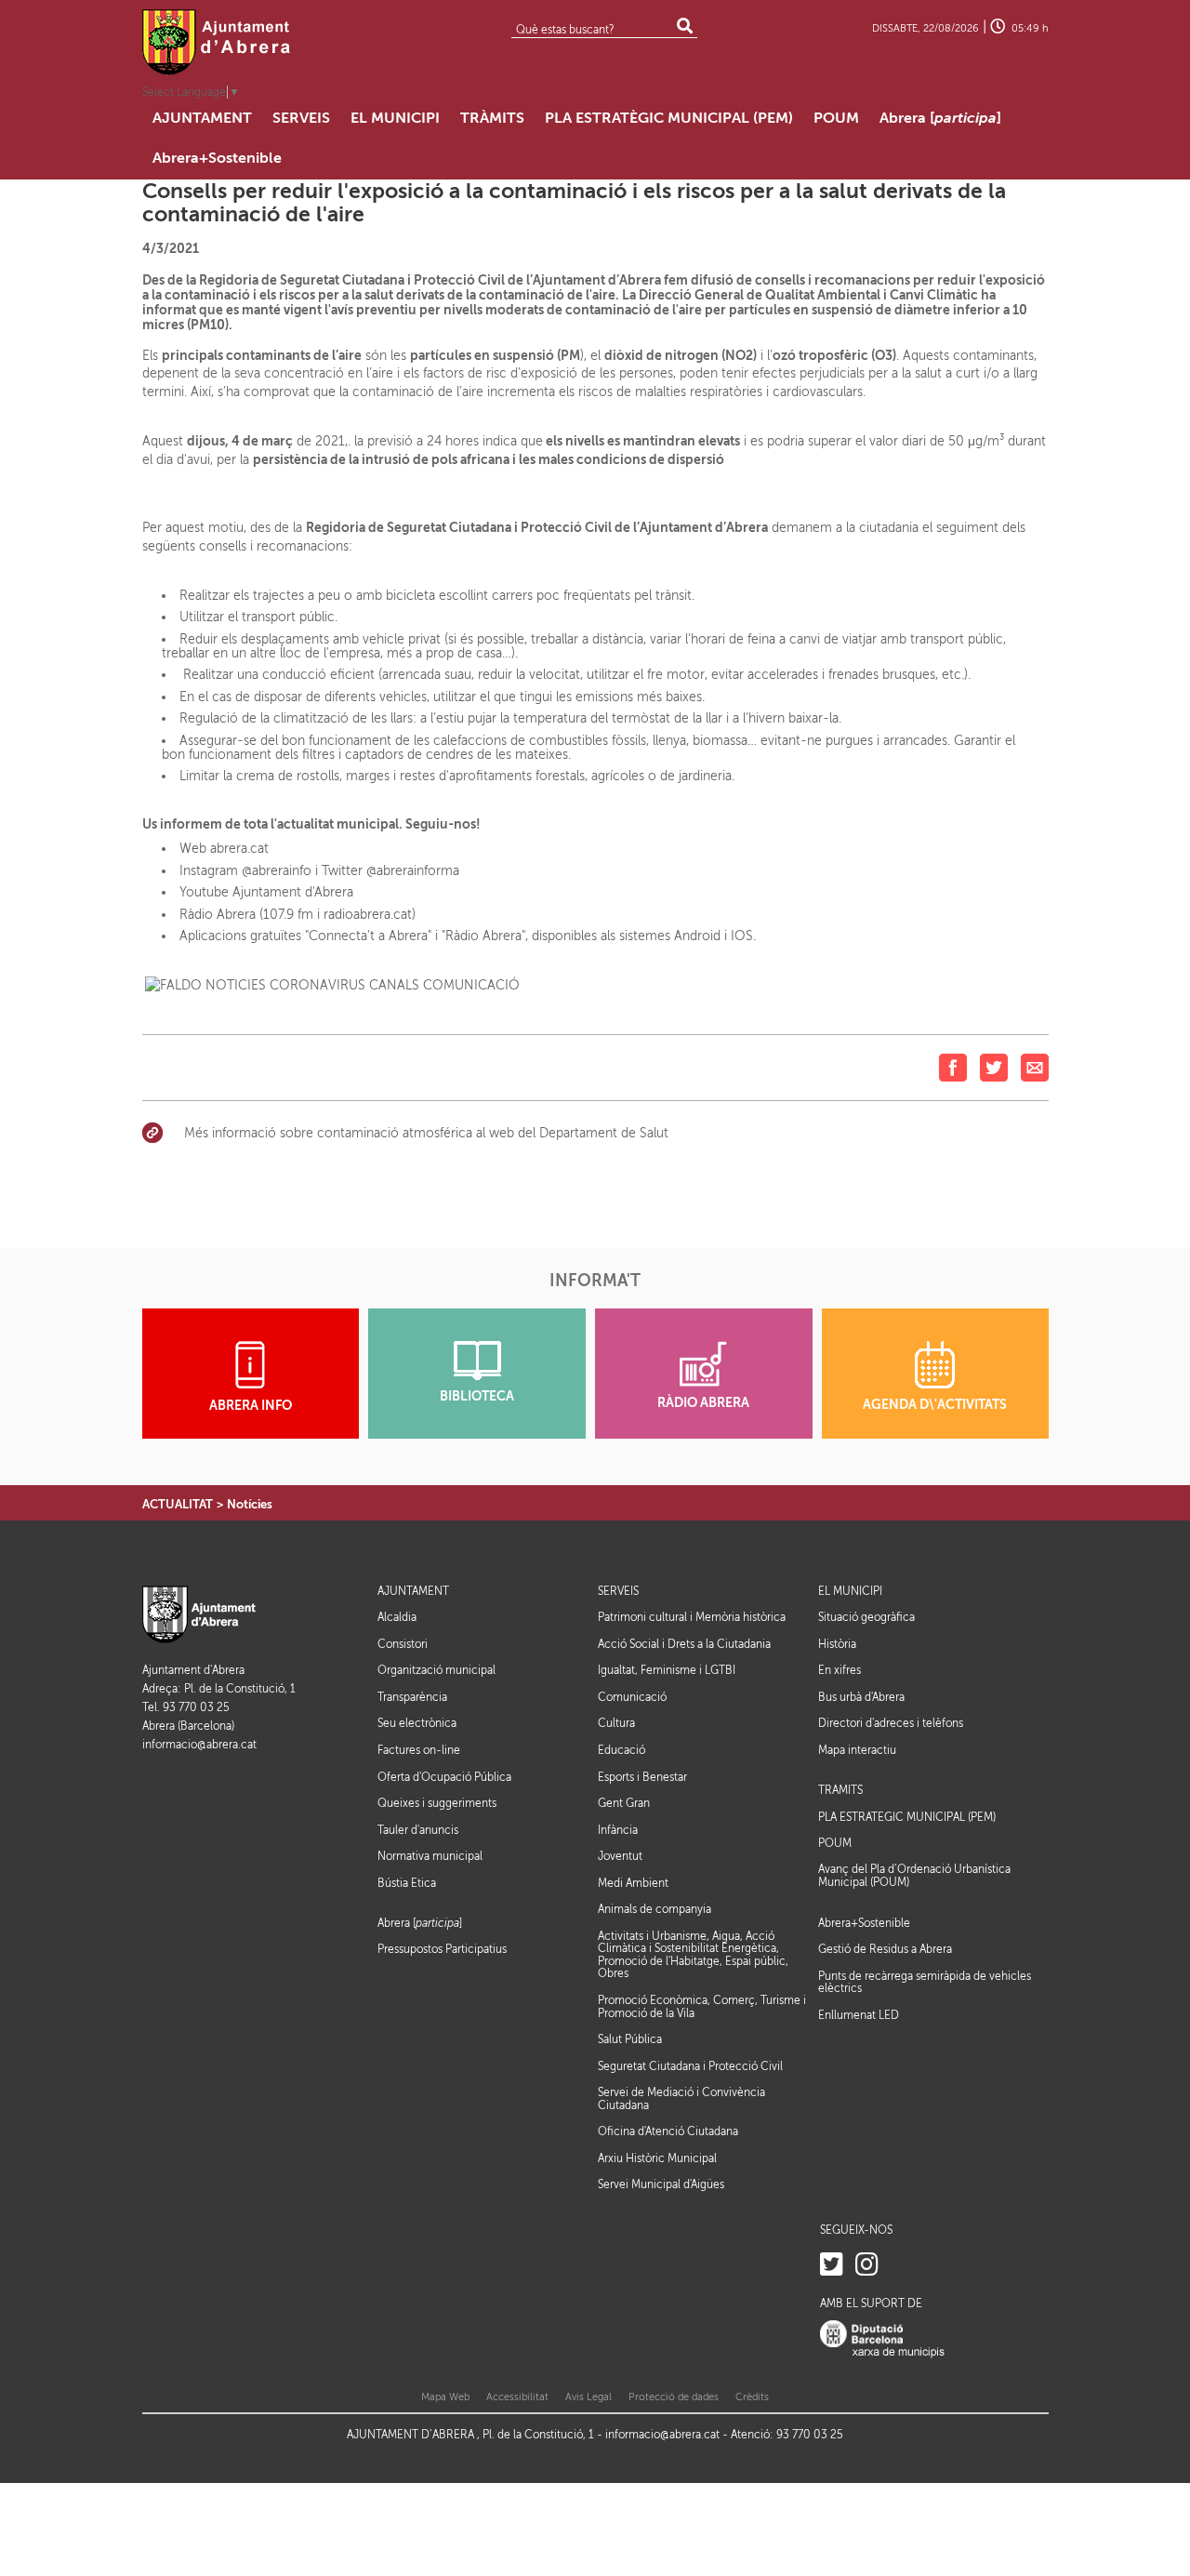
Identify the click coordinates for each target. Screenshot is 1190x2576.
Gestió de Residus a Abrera (885, 1949)
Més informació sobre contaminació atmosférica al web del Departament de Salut (426, 1133)
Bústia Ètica (407, 1883)
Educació (621, 1750)
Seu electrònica (417, 1723)
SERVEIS (618, 1592)
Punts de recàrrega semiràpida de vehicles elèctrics (925, 1983)
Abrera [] (420, 1924)
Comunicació (632, 1697)
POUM (835, 1844)
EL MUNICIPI (850, 1592)
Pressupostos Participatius (442, 1949)
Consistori (403, 1644)
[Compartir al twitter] (994, 1066)
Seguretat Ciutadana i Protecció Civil (690, 2066)
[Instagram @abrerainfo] (867, 2265)
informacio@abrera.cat (199, 1745)
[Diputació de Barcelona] (882, 2338)
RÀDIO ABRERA (703, 1403)
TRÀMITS (840, 1791)
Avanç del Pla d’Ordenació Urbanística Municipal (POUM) (914, 1876)
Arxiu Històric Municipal (657, 2158)
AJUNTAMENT (413, 1592)
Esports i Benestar (642, 1777)
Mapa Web (445, 2397)
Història (837, 1644)
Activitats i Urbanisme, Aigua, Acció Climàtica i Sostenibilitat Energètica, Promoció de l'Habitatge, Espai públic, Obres (693, 1955)
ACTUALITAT (178, 1504)
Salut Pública (630, 2039)
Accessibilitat (517, 2397)
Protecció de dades (674, 2397)
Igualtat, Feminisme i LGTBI (667, 1670)
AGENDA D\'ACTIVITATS (935, 1405)
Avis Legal (588, 2397)
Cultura (616, 1723)
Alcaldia (397, 1617)
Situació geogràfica (866, 1617)
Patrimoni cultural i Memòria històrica (692, 1617)
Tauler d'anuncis (418, 1830)
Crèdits (752, 2397)
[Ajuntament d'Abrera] (217, 42)
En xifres (840, 1670)
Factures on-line (419, 1750)
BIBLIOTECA (477, 1396)
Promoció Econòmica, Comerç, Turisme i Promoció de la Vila (702, 2007)
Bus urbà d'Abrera (861, 1697)
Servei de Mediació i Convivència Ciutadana (681, 2099)
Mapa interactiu (857, 1750)
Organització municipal (436, 1670)
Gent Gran (624, 1803)
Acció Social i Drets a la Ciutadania (684, 1644)
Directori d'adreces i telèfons (891, 1723)
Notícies (250, 1504)
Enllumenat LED (859, 2015)
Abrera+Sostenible (864, 1924)
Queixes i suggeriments (437, 1803)
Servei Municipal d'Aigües (661, 2184)
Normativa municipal (430, 1856)
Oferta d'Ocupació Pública (444, 1777)
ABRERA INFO (251, 1406)
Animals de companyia (654, 1909)
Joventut (620, 1856)
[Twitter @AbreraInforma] (832, 2265)
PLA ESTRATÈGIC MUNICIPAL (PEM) (907, 1818)
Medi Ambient (633, 1883)
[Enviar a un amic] (1035, 1066)
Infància (618, 1830)
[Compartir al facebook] (953, 1066)
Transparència (412, 1697)
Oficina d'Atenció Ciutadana (668, 2131)
